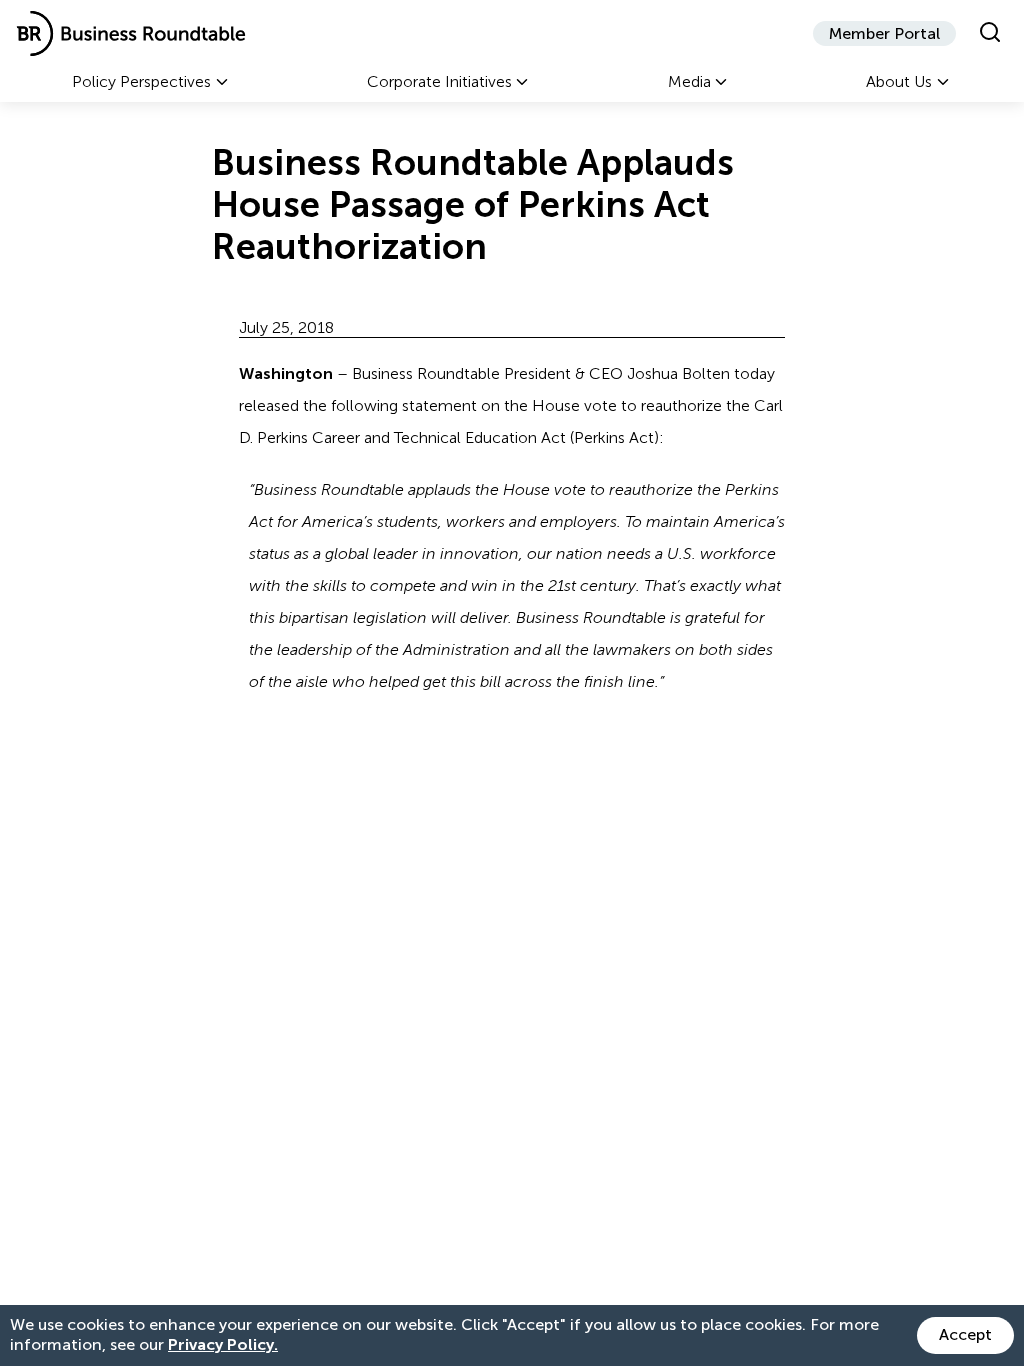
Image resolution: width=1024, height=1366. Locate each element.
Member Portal (884, 33)
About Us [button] (899, 81)
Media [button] (689, 81)
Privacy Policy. (223, 1344)
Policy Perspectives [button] (141, 81)
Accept (965, 1334)
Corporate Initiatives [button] (439, 81)
